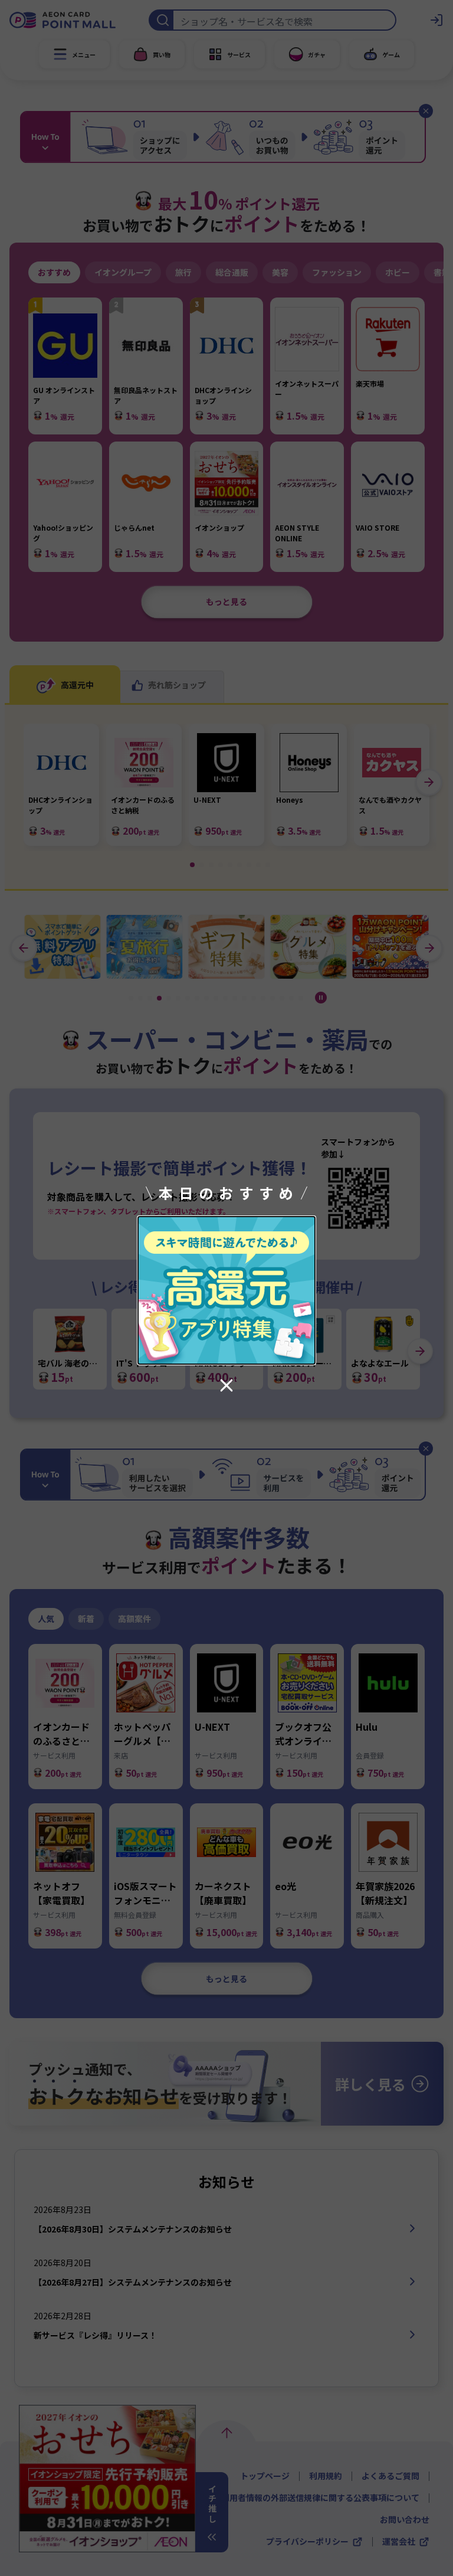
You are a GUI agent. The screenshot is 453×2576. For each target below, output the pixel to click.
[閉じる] (226, 1385)
